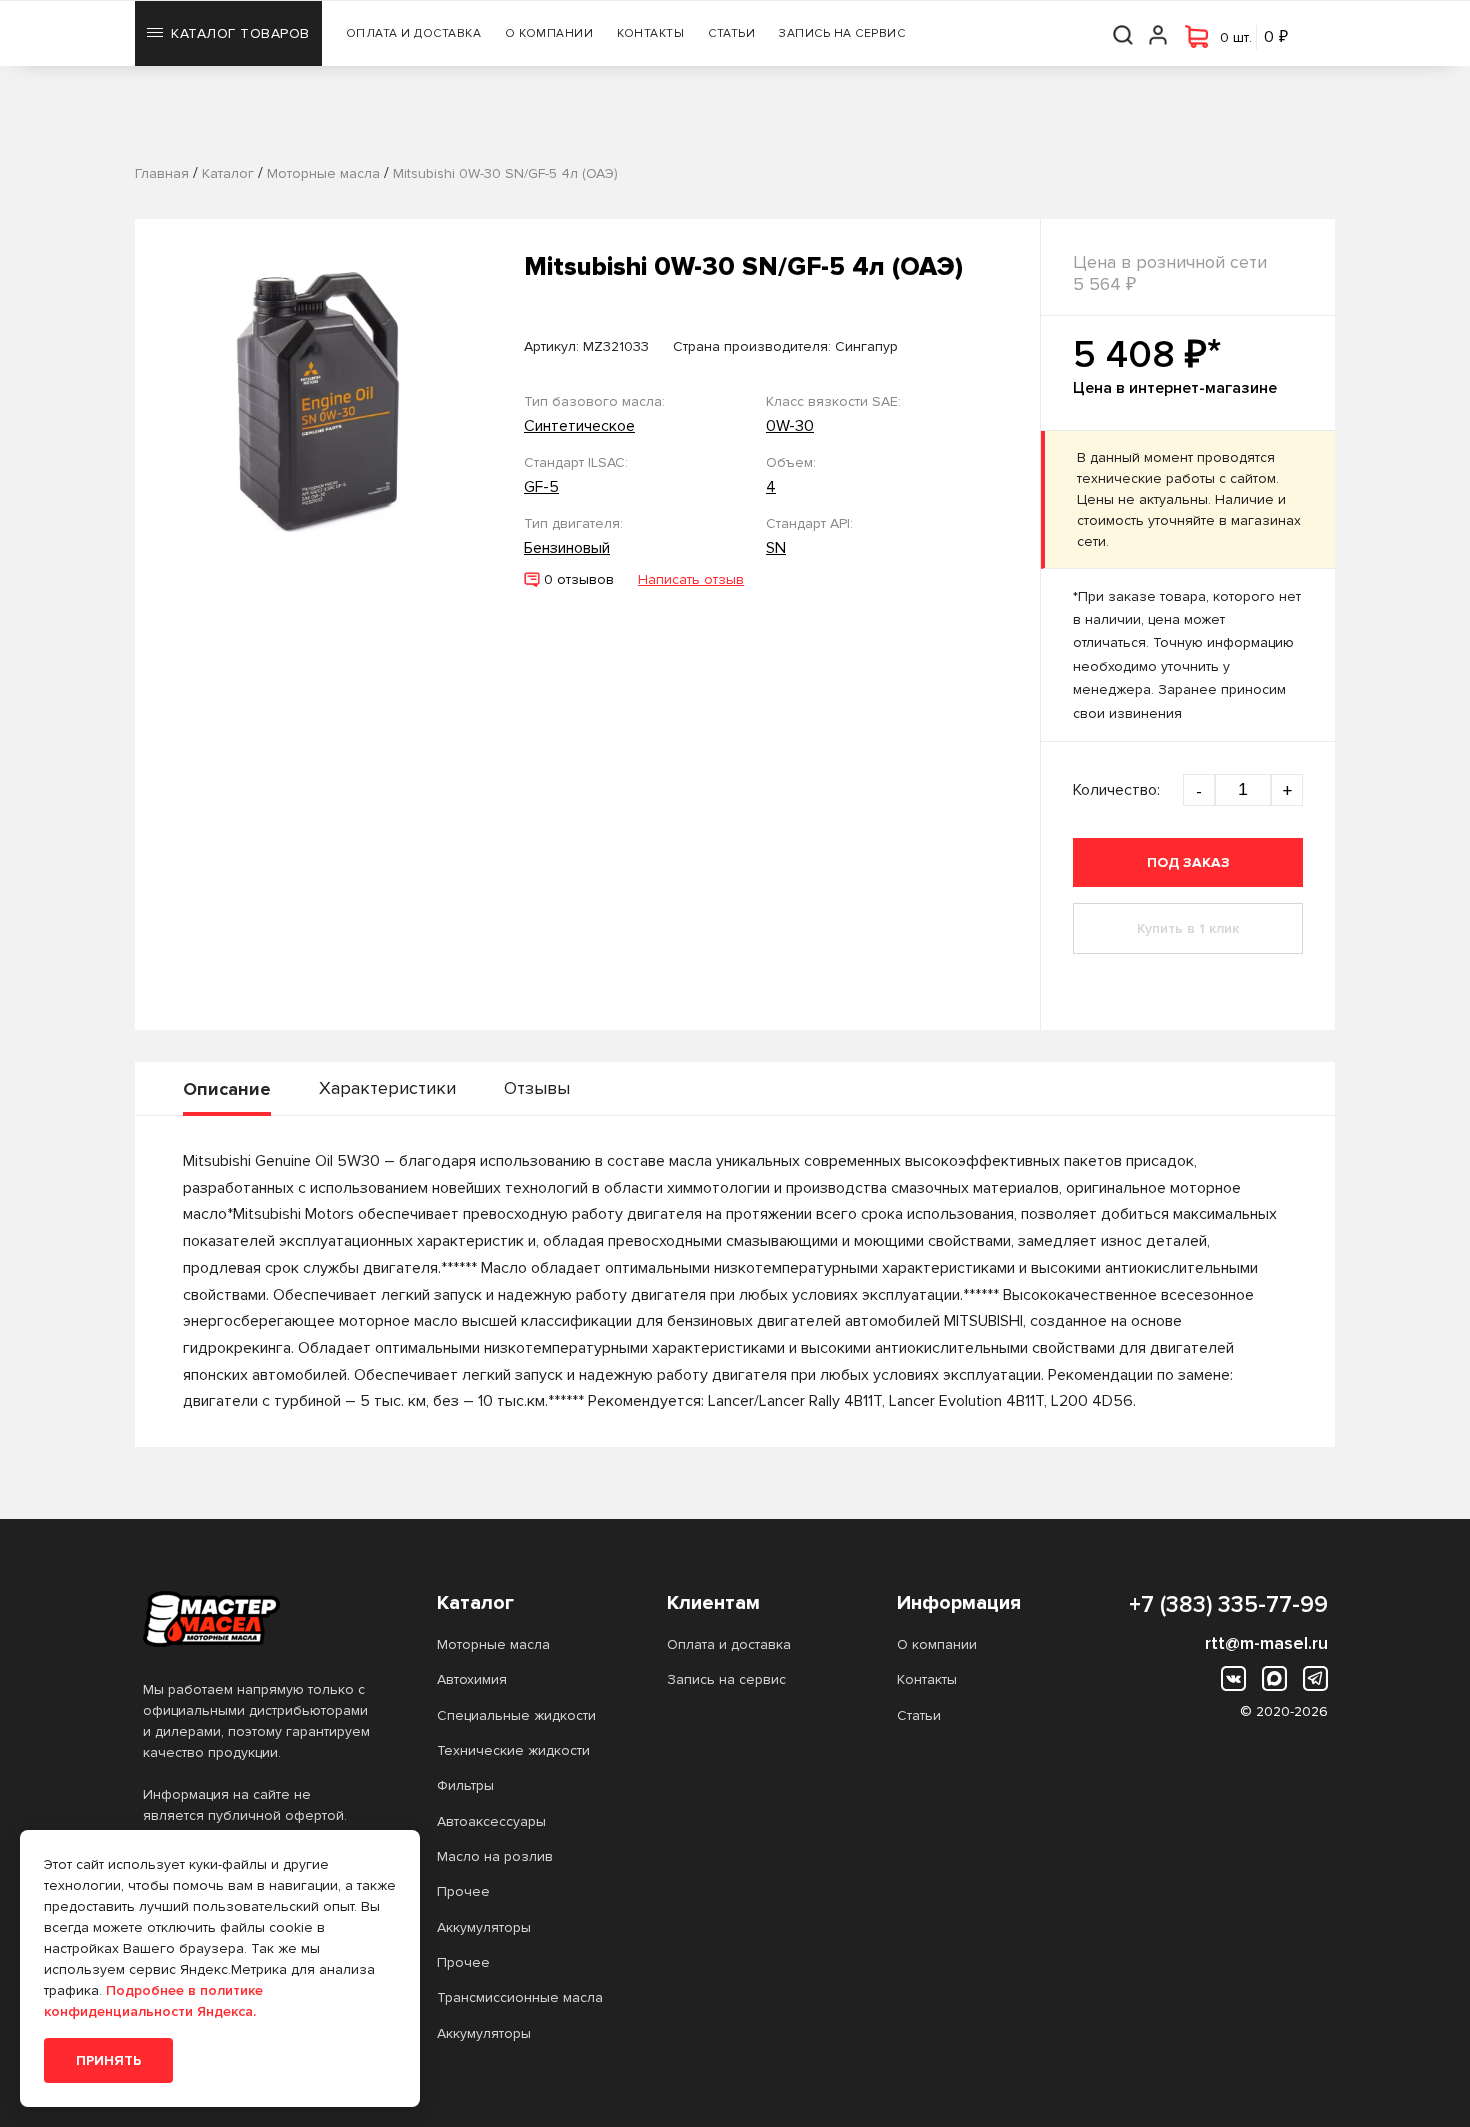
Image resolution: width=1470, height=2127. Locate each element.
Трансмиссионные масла (520, 1997)
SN (776, 548)
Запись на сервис (842, 33)
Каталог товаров (240, 33)
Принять (108, 2060)
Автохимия (472, 1679)
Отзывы (537, 1088)
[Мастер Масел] (258, 1619)
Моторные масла (493, 1644)
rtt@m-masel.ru (1266, 1643)
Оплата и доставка (414, 33)
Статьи (731, 33)
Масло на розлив (495, 1856)
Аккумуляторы (484, 1927)
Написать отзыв (691, 579)
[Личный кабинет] (1159, 33)
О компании (549, 33)
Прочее (463, 1891)
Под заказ (1188, 862)
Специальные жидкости (516, 1715)
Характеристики (387, 1088)
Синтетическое (579, 426)
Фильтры (465, 1785)
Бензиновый (567, 548)
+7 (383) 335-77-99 (1228, 1605)
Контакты (650, 33)
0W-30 (790, 426)
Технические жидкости (513, 1750)
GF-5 (541, 487)
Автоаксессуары (491, 1821)
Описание (227, 1089)
